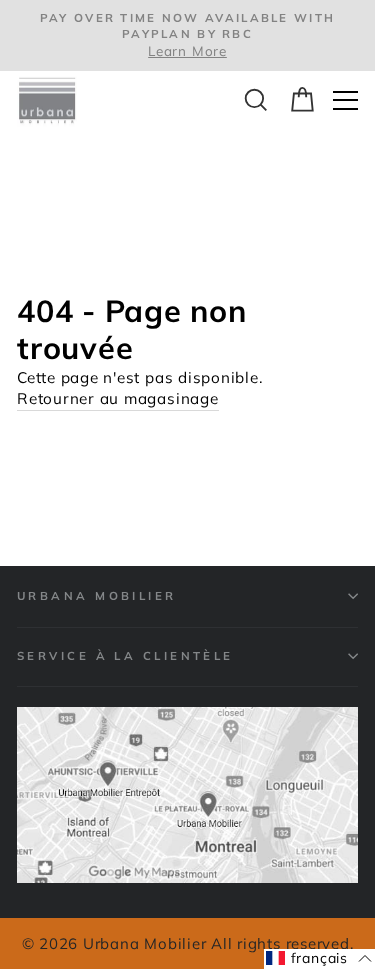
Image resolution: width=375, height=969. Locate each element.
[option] (187, 35)
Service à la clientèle (125, 655)
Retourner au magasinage (118, 398)
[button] (319, 959)
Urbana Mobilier (97, 595)
